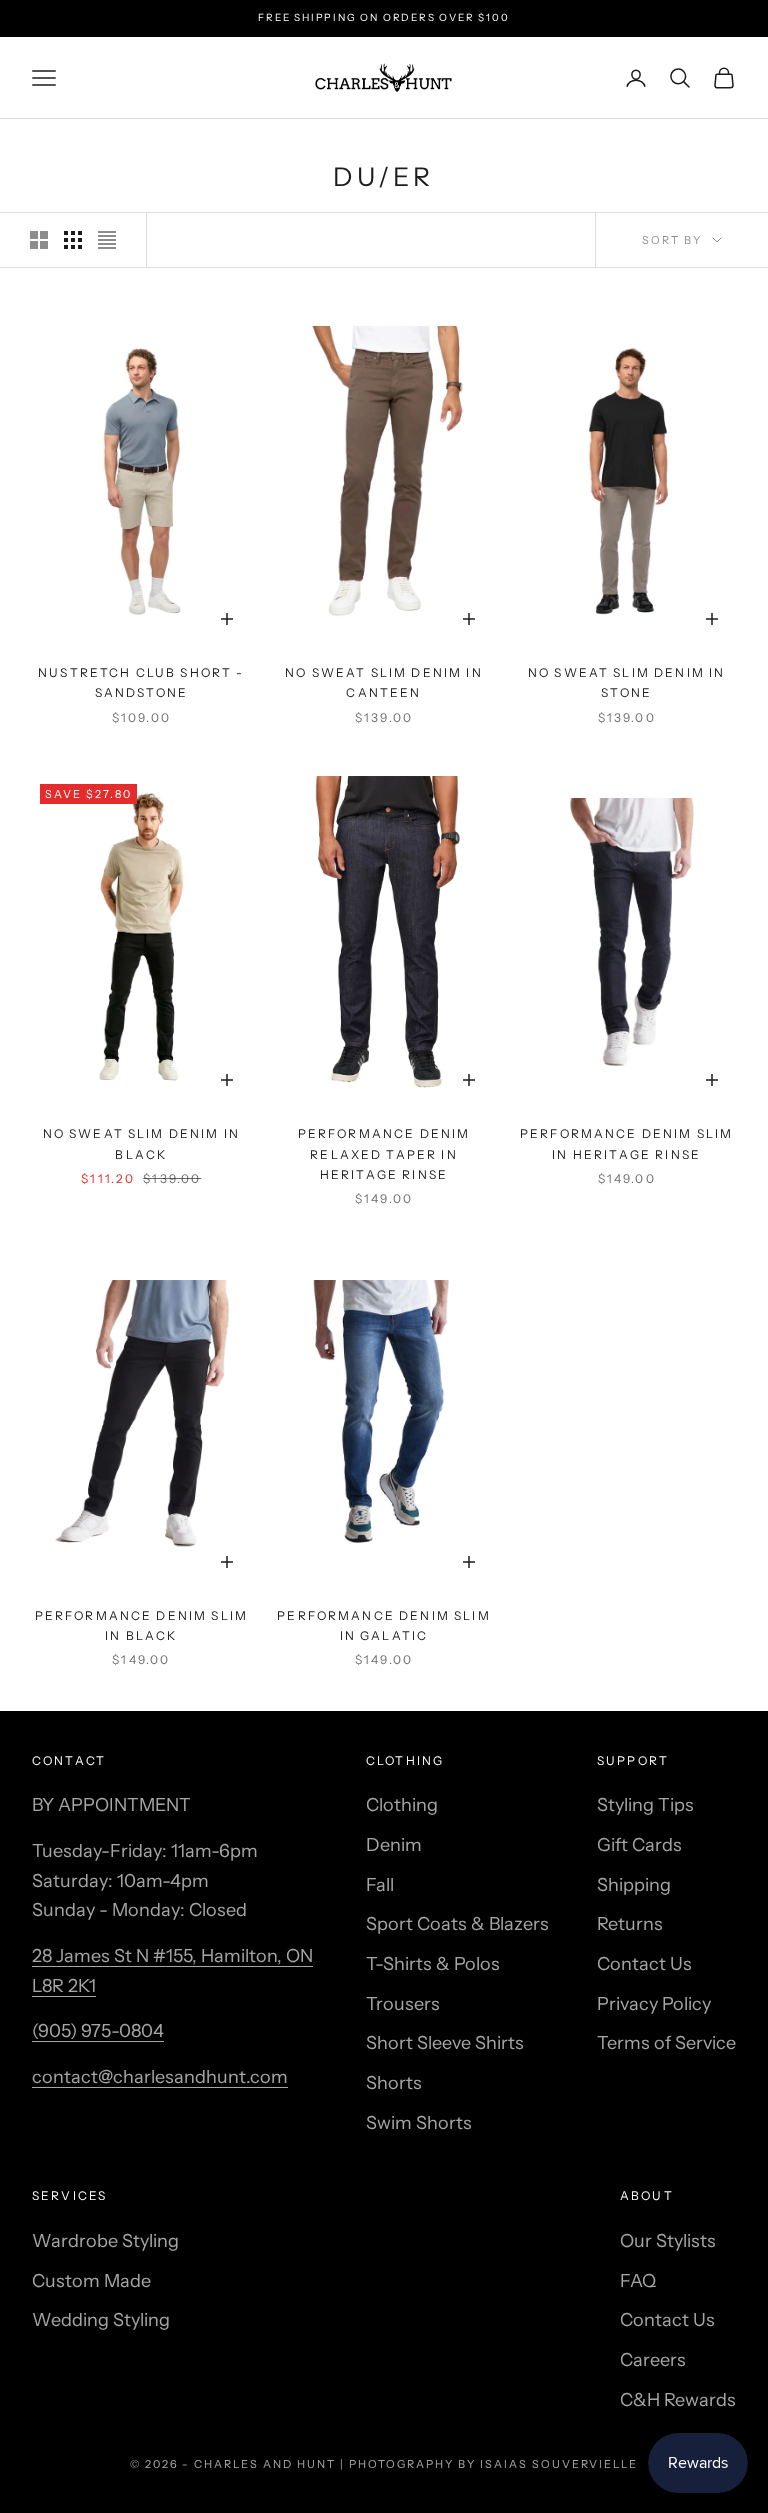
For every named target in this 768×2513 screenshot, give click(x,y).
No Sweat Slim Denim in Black (142, 1143)
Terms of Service (666, 2043)
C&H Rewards (678, 2400)
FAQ (638, 2281)
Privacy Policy (654, 2004)
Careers (653, 2360)
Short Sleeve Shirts (445, 2043)
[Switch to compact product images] (107, 240)
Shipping (634, 1885)
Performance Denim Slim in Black (142, 1625)
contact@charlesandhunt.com (160, 2077)
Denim (394, 1845)
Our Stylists (668, 2241)
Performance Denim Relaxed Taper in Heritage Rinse (384, 1154)
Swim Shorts (419, 2123)
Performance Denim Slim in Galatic (384, 1625)
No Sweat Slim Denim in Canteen (384, 682)
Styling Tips (645, 1805)
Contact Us (644, 1964)
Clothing (402, 1805)
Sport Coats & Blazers (457, 1924)
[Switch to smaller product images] (73, 240)
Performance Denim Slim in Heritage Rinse (627, 1143)
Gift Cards (639, 1845)
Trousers (403, 2004)
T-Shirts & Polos (433, 1964)
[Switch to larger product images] (39, 240)
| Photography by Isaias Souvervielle (489, 2464)
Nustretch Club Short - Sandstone (141, 682)
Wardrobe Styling (105, 2241)
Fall (380, 1885)
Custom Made (91, 2281)
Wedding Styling (101, 2320)
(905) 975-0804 (98, 2031)
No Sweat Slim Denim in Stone (627, 682)
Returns (630, 1924)
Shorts (394, 2083)
